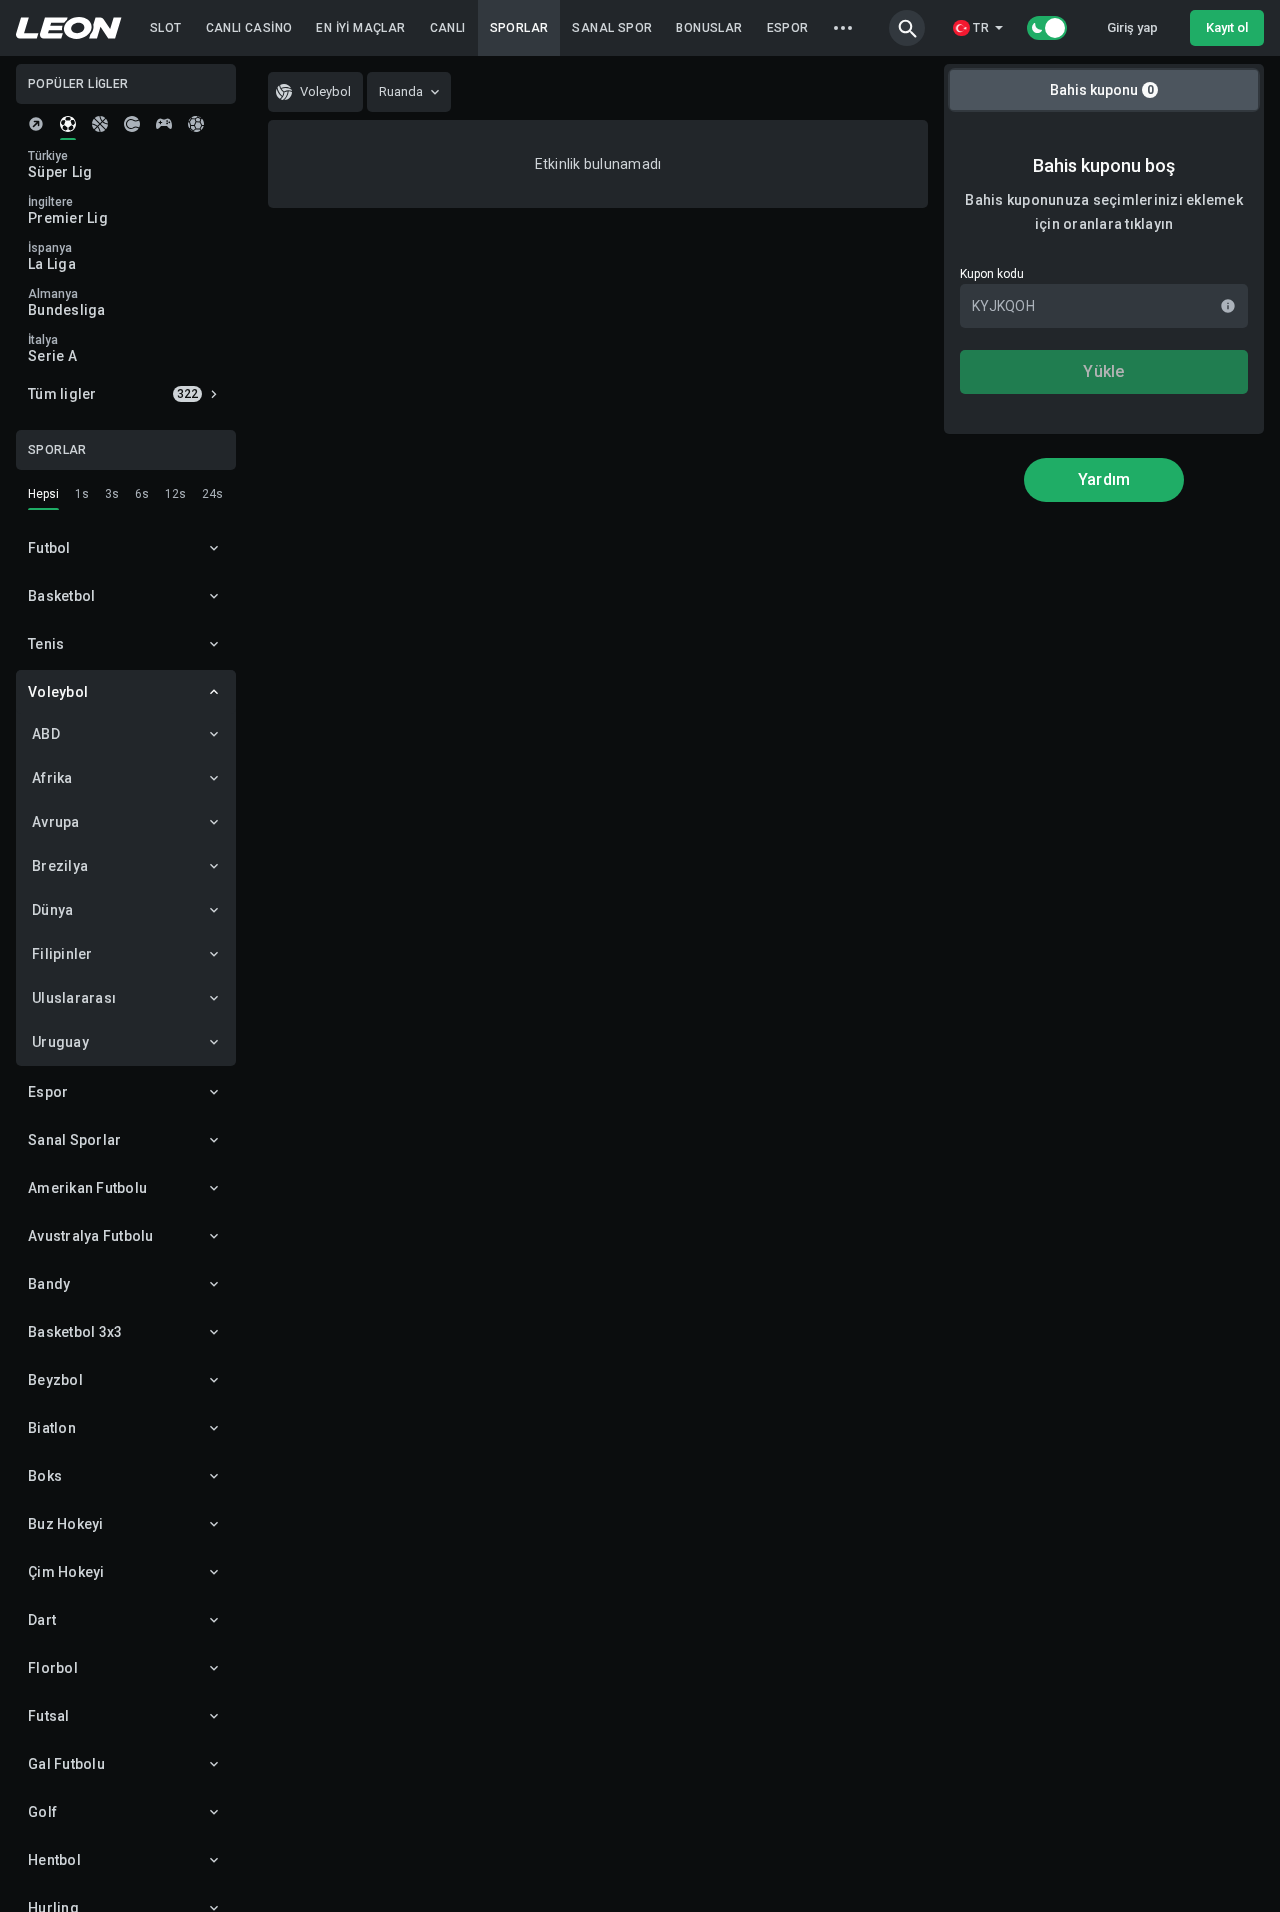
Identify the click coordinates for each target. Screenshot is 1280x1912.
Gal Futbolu (66, 1764)
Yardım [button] (1104, 479)
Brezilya (60, 866)
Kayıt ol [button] (1227, 27)
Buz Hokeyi (66, 1524)
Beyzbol (55, 1380)
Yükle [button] (1103, 371)
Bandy (49, 1284)
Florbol (53, 1668)
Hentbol (54, 1860)
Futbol (49, 548)
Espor (48, 1092)
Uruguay (60, 1042)
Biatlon (52, 1428)
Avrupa (56, 822)
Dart (42, 1620)
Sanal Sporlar (74, 1140)
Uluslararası (74, 998)
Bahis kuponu (1102, 90)
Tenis (46, 644)
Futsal (49, 1716)
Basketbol (61, 596)
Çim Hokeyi (66, 1572)
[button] (907, 28)
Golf (42, 1812)
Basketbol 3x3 (75, 1332)
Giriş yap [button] (1132, 27)
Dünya (52, 910)
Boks (45, 1476)
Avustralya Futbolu (91, 1236)
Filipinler (62, 954)
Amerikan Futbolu (87, 1188)
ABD (46, 734)
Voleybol (58, 692)
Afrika (52, 778)
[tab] (36, 124)
